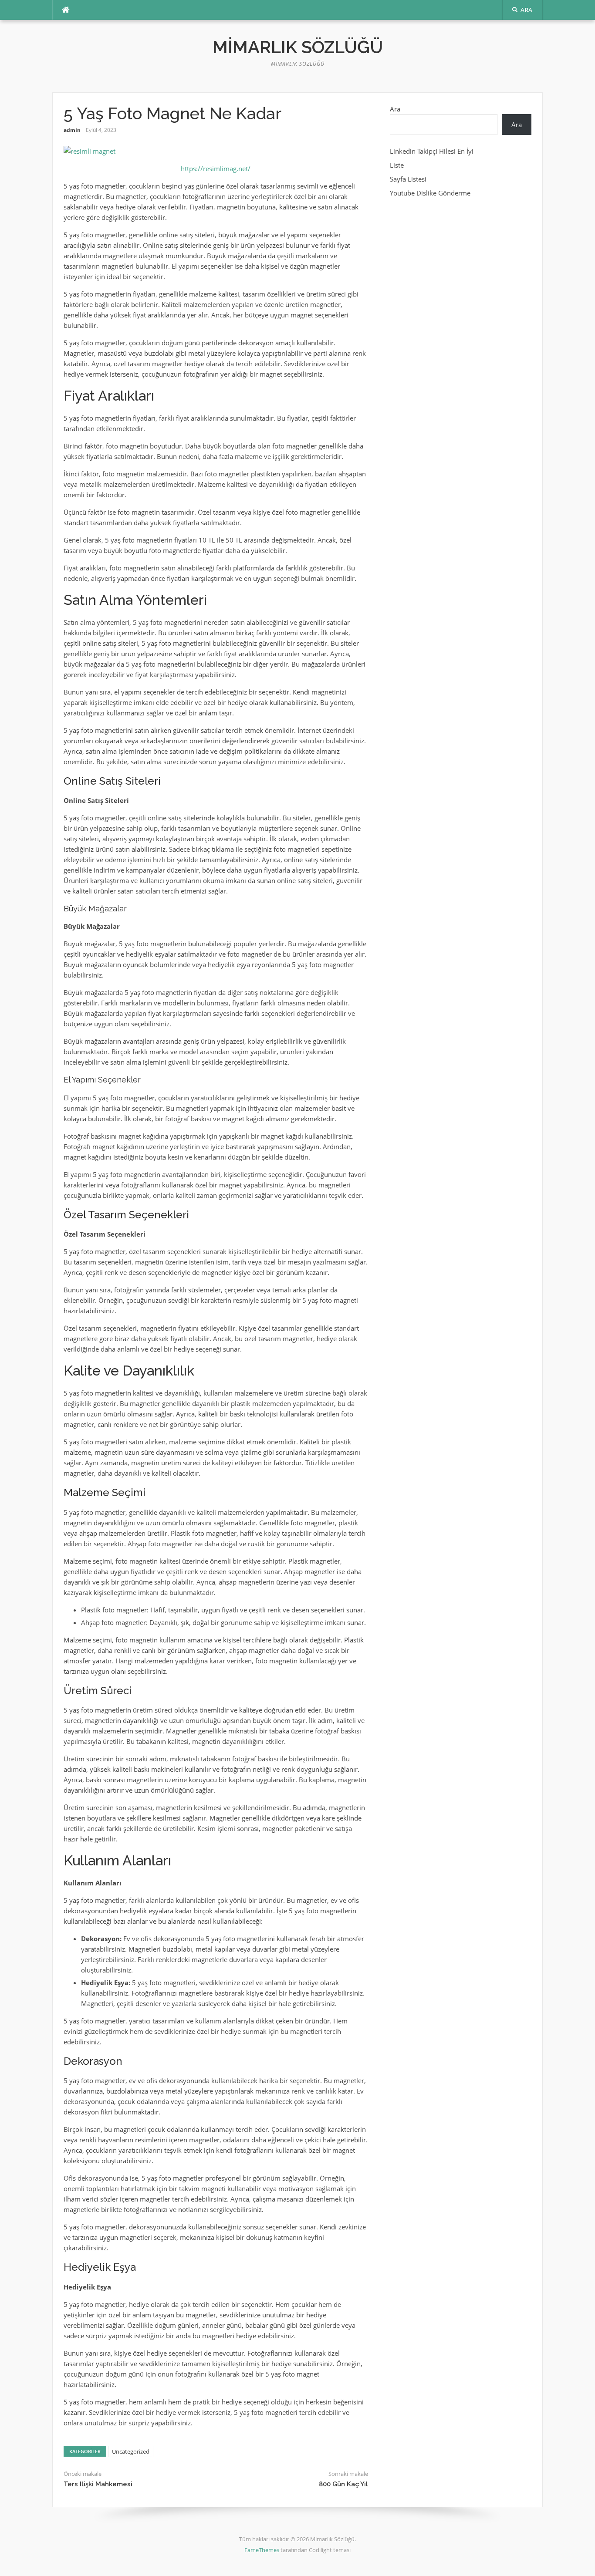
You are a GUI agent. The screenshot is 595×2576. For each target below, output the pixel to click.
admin (72, 130)
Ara (395, 109)
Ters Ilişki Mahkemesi (98, 2484)
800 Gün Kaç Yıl (343, 2484)
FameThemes (262, 2550)
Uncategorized (131, 2451)
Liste (397, 165)
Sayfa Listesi (408, 179)
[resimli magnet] (90, 150)
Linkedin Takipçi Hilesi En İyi (432, 151)
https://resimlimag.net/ (216, 169)
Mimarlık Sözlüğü (298, 47)
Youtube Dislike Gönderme (430, 193)
